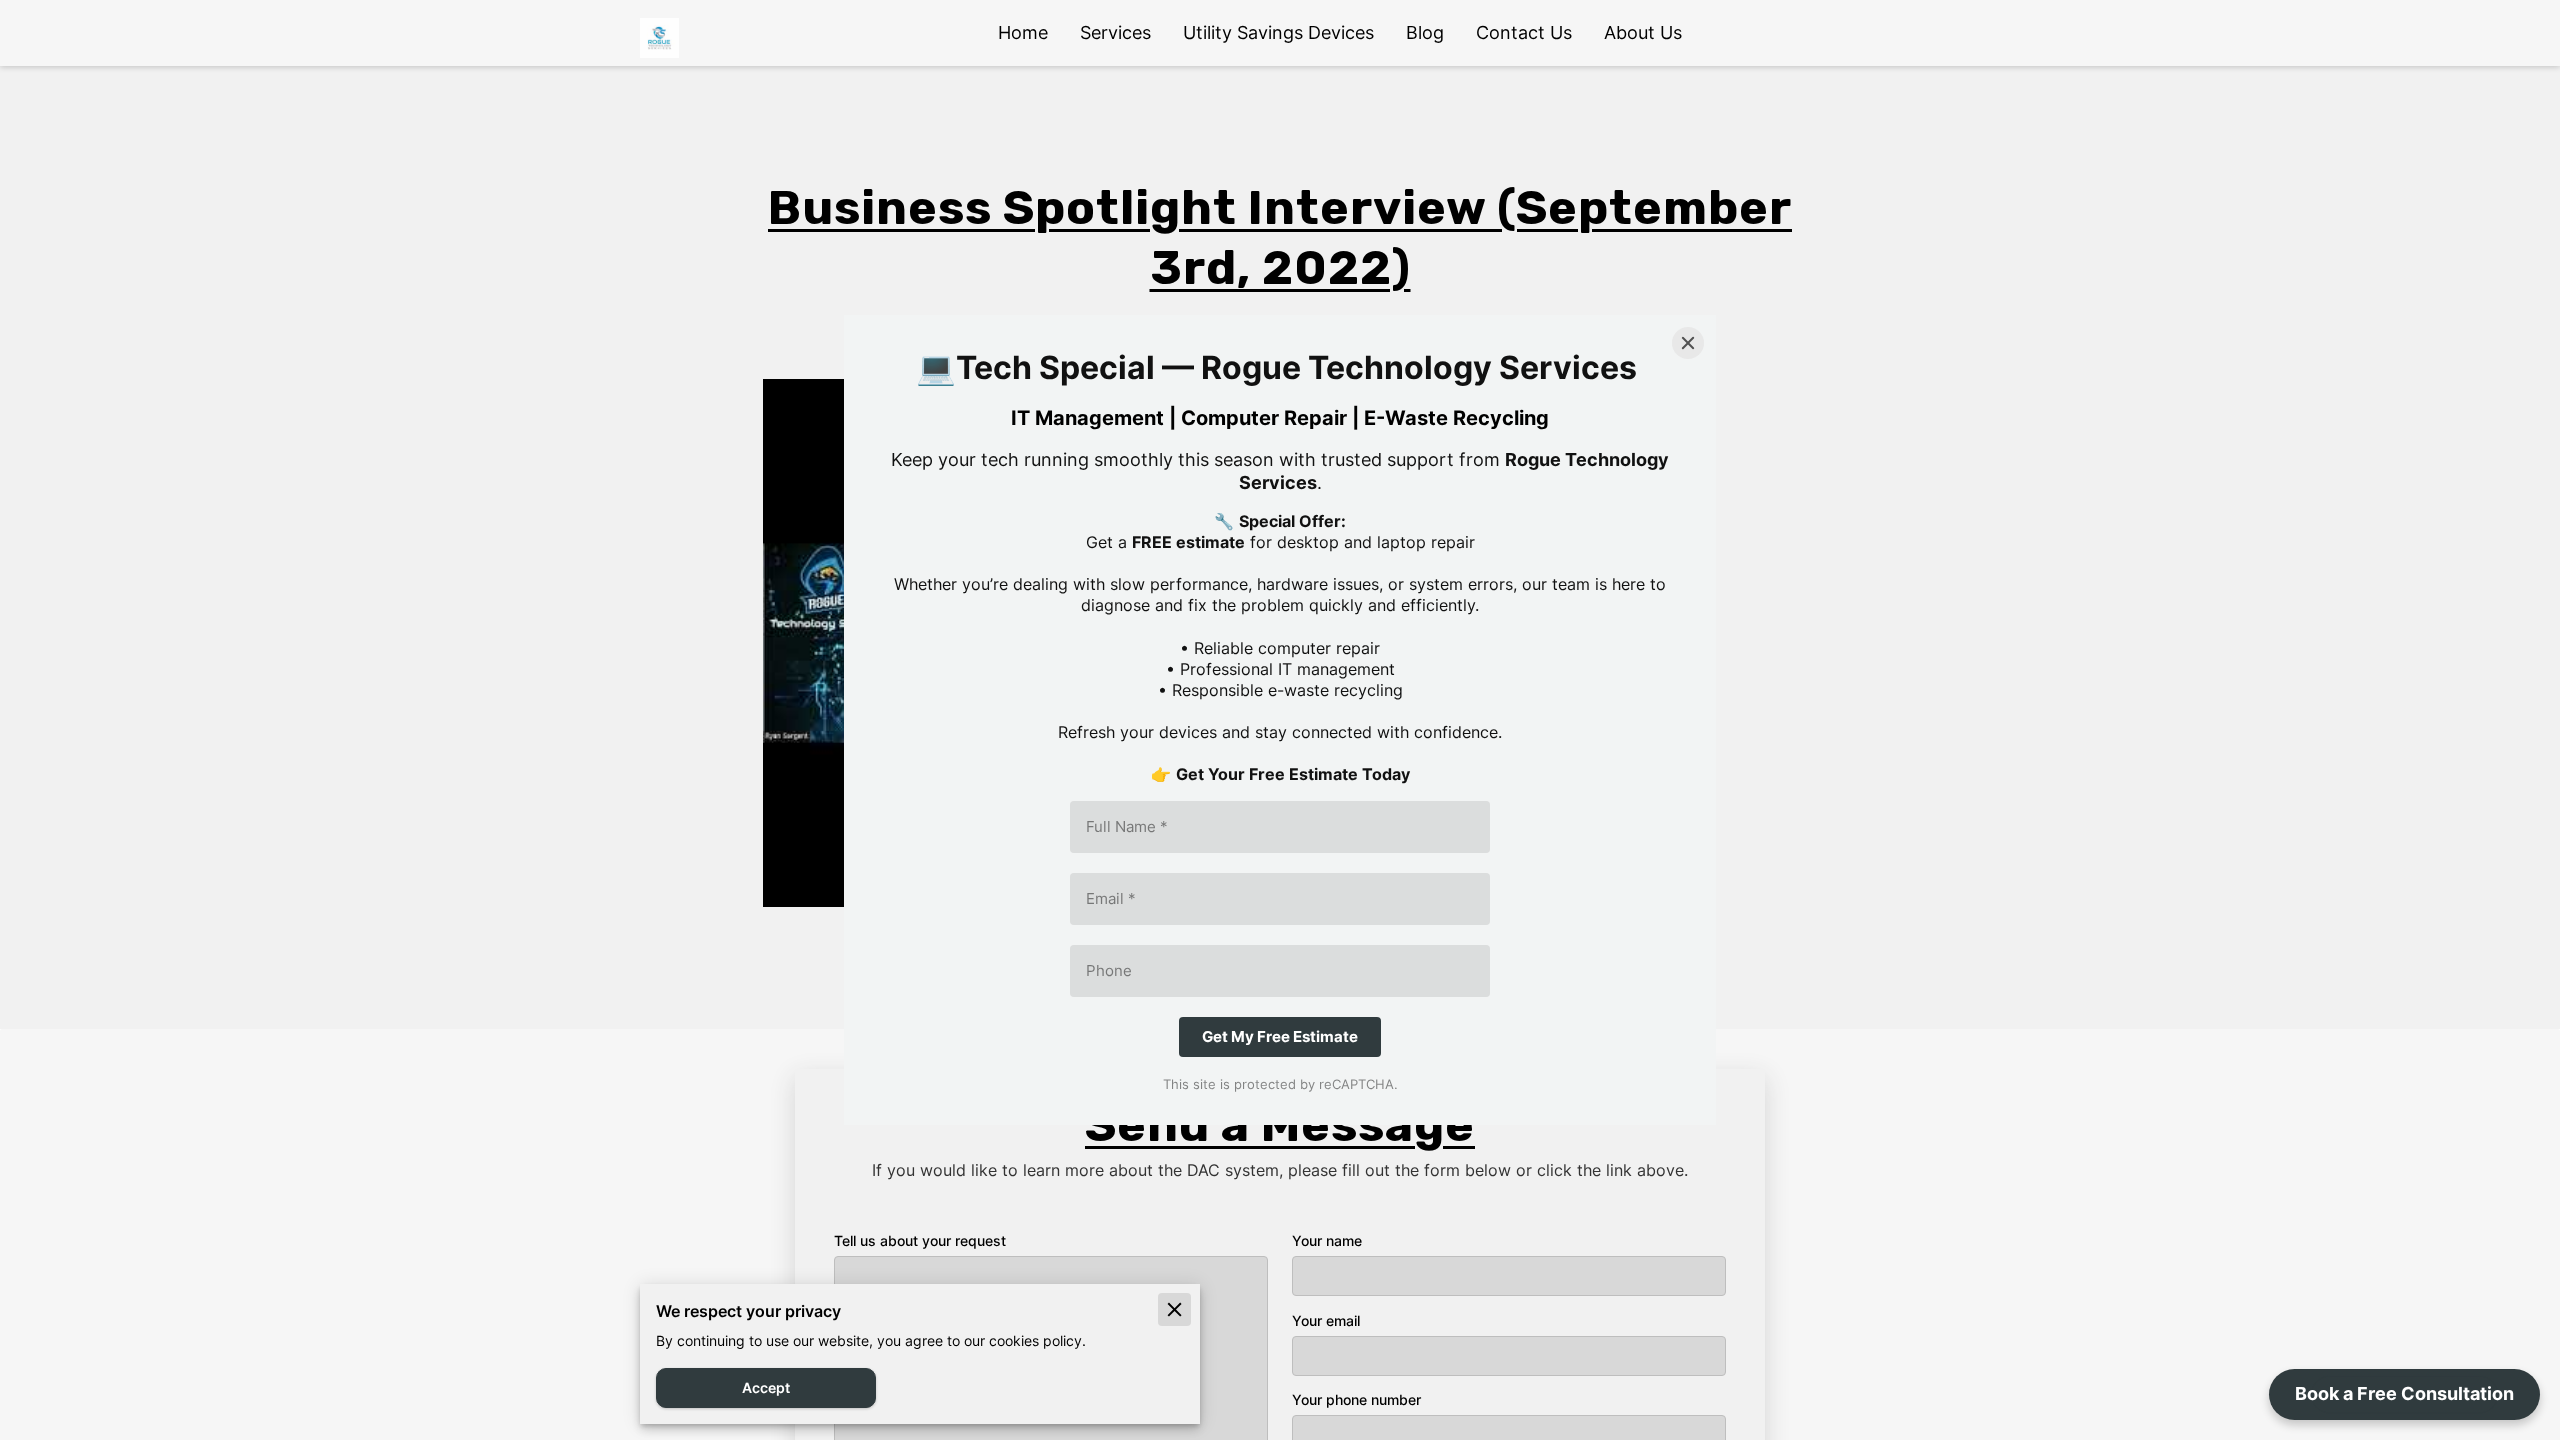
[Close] (1688, 343)
